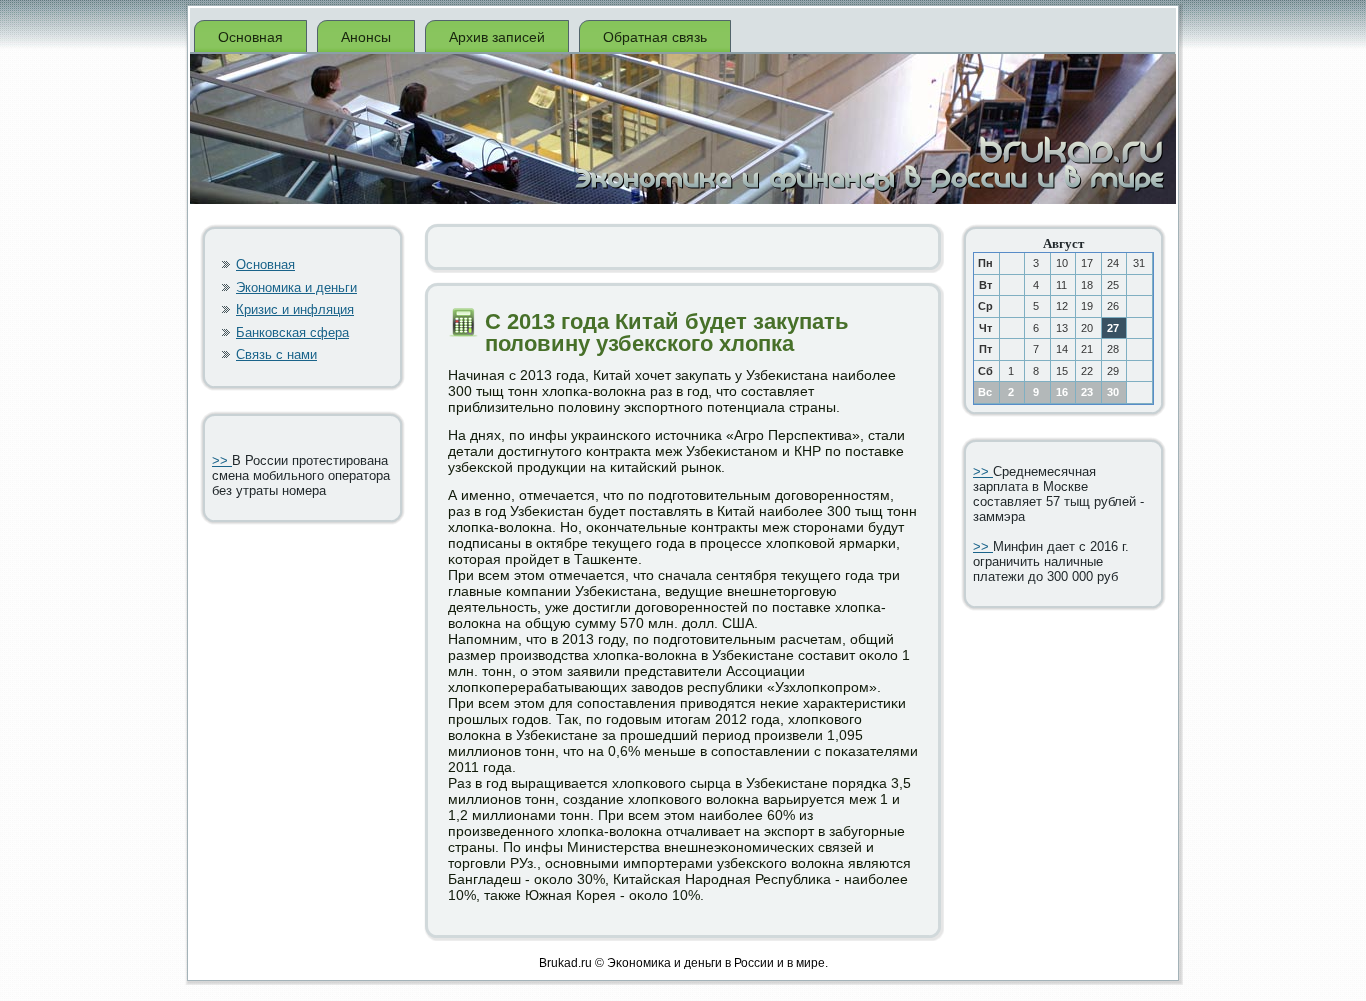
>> (222, 460)
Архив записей (497, 37)
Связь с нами (276, 354)
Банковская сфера (292, 332)
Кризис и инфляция (295, 309)
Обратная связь (655, 37)
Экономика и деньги (296, 287)
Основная (250, 37)
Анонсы (366, 37)
